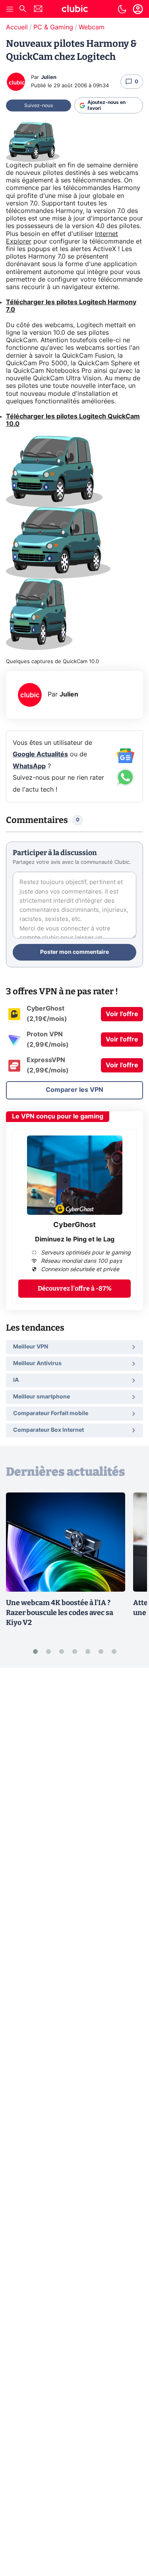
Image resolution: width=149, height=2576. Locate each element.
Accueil (17, 27)
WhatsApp (29, 766)
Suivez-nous (39, 105)
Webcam (92, 27)
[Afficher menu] (10, 9)
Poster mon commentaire (74, 952)
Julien (49, 78)
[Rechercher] (23, 10)
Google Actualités (40, 754)
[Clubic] (75, 10)
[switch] (122, 9)
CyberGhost (74, 1225)
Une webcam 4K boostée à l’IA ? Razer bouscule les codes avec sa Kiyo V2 (60, 1613)
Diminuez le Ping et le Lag (75, 1239)
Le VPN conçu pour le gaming (58, 1116)
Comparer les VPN (74, 1090)
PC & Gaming (53, 27)
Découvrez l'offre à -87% (75, 1288)
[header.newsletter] (38, 10)
